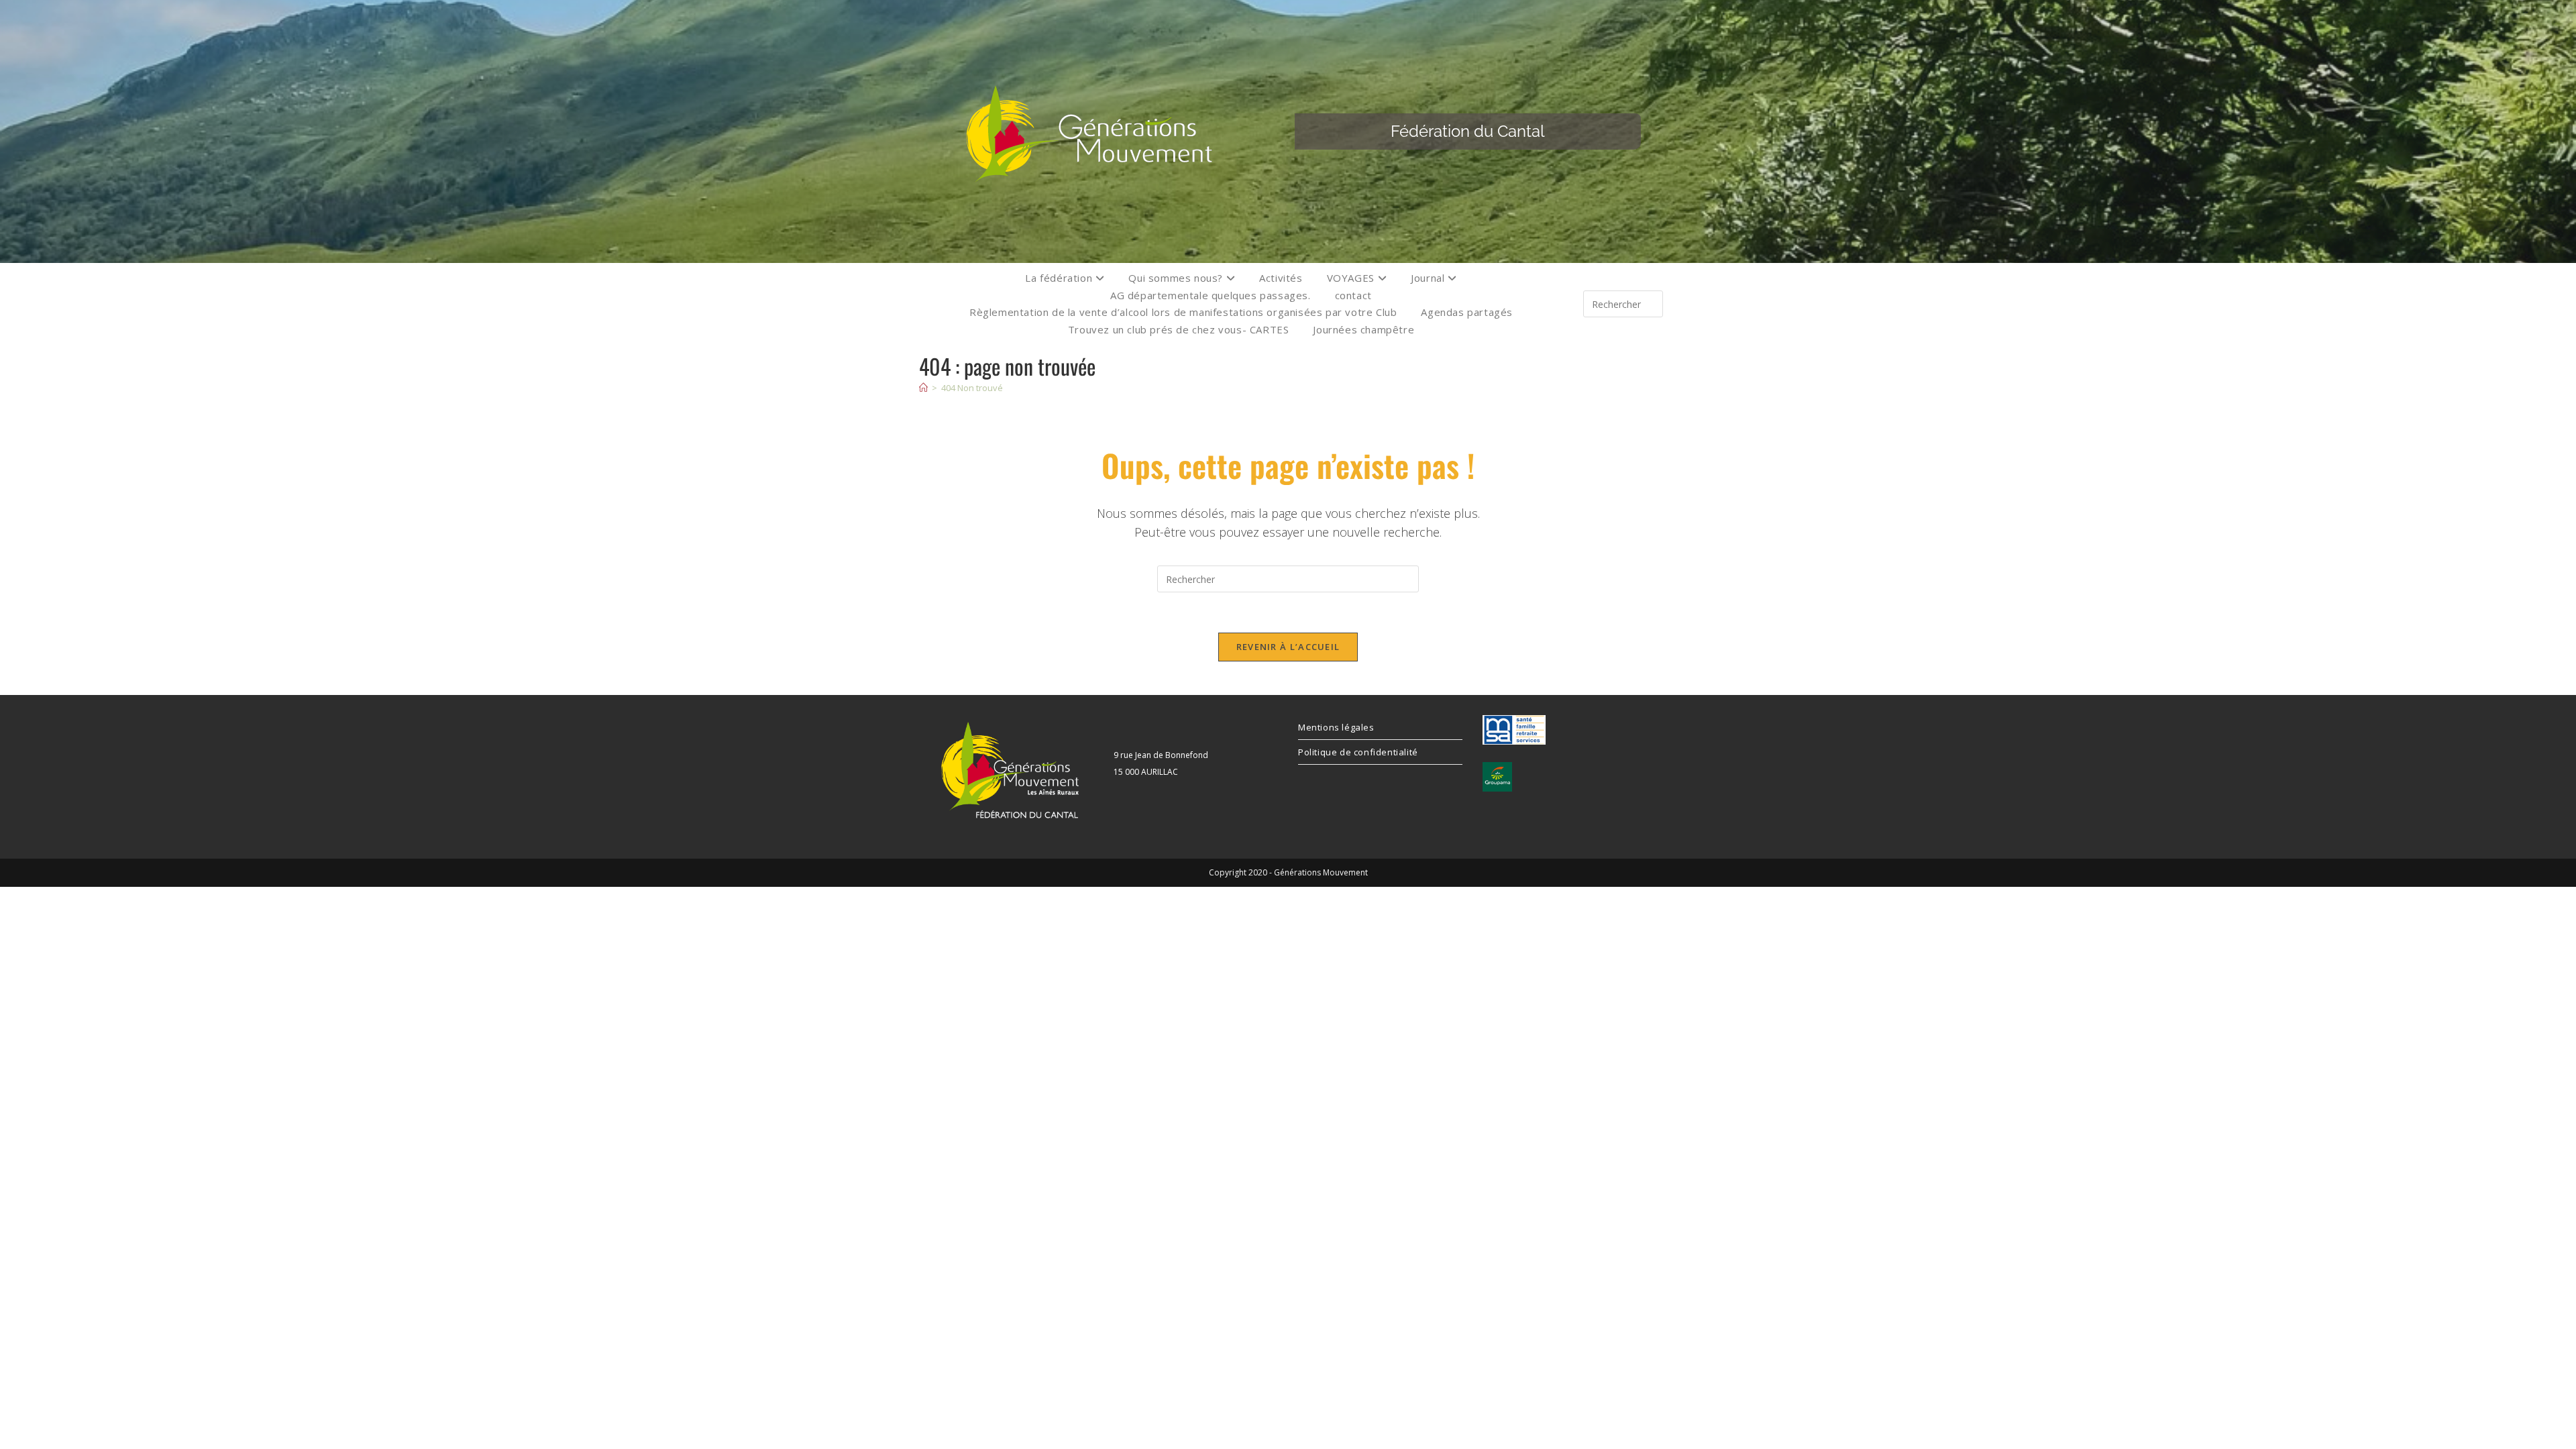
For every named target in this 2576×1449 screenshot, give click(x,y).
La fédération (1060, 278)
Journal (1429, 278)
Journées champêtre (1363, 329)
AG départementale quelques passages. (1211, 295)
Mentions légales (1336, 727)
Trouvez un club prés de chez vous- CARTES (1179, 329)
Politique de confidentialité (1358, 752)
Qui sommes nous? (1177, 278)
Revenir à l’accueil (1288, 647)
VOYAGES (1352, 278)
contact (1353, 295)
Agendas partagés (1467, 312)
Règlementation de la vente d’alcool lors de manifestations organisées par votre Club (1183, 312)
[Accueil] (923, 388)
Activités (1281, 278)
